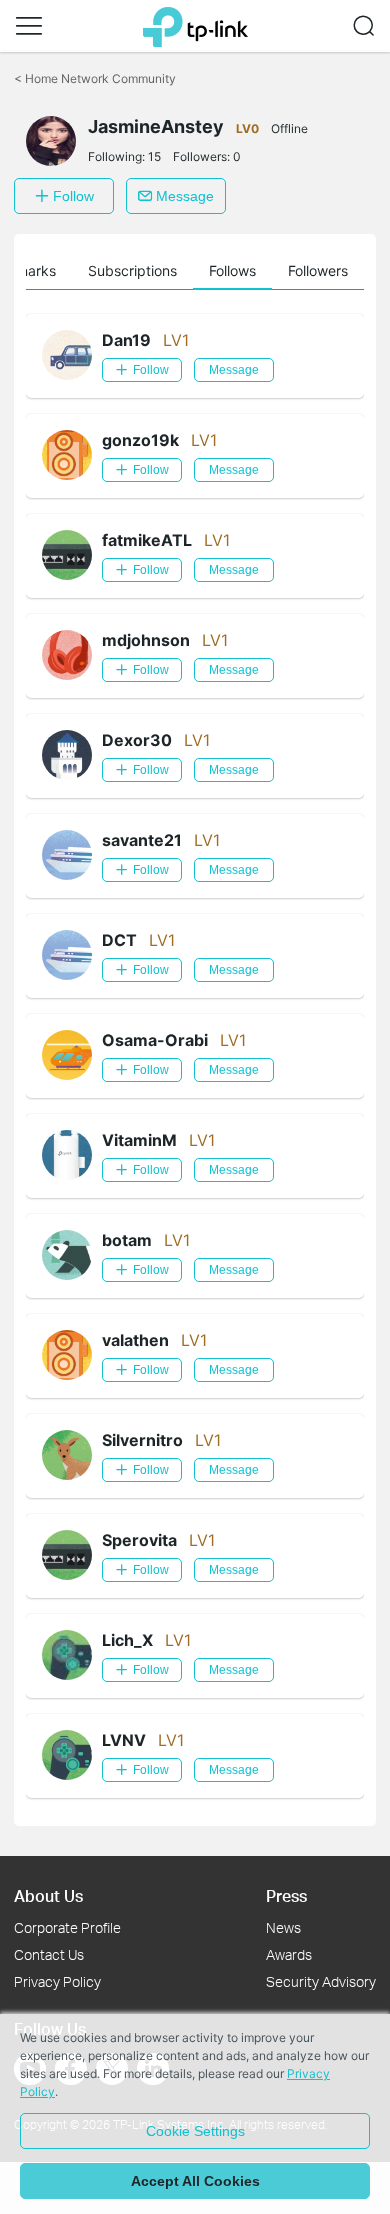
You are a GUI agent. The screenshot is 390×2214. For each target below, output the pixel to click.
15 (154, 156)
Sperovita (139, 1540)
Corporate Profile (67, 1927)
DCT (119, 940)
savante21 (142, 840)
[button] (29, 26)
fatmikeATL (147, 540)
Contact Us (49, 1954)
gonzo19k (140, 440)
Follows (232, 270)
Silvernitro (142, 1440)
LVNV (124, 1740)
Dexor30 (137, 740)
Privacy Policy (57, 1981)
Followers (318, 270)
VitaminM (139, 1140)
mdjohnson (146, 640)
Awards (289, 1954)
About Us (48, 1895)
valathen (135, 1340)
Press (286, 1895)
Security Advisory (321, 1981)
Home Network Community (95, 78)
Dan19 (126, 340)
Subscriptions (132, 270)
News (283, 1927)
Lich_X (127, 1640)
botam (127, 1240)
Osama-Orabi (155, 1040)
